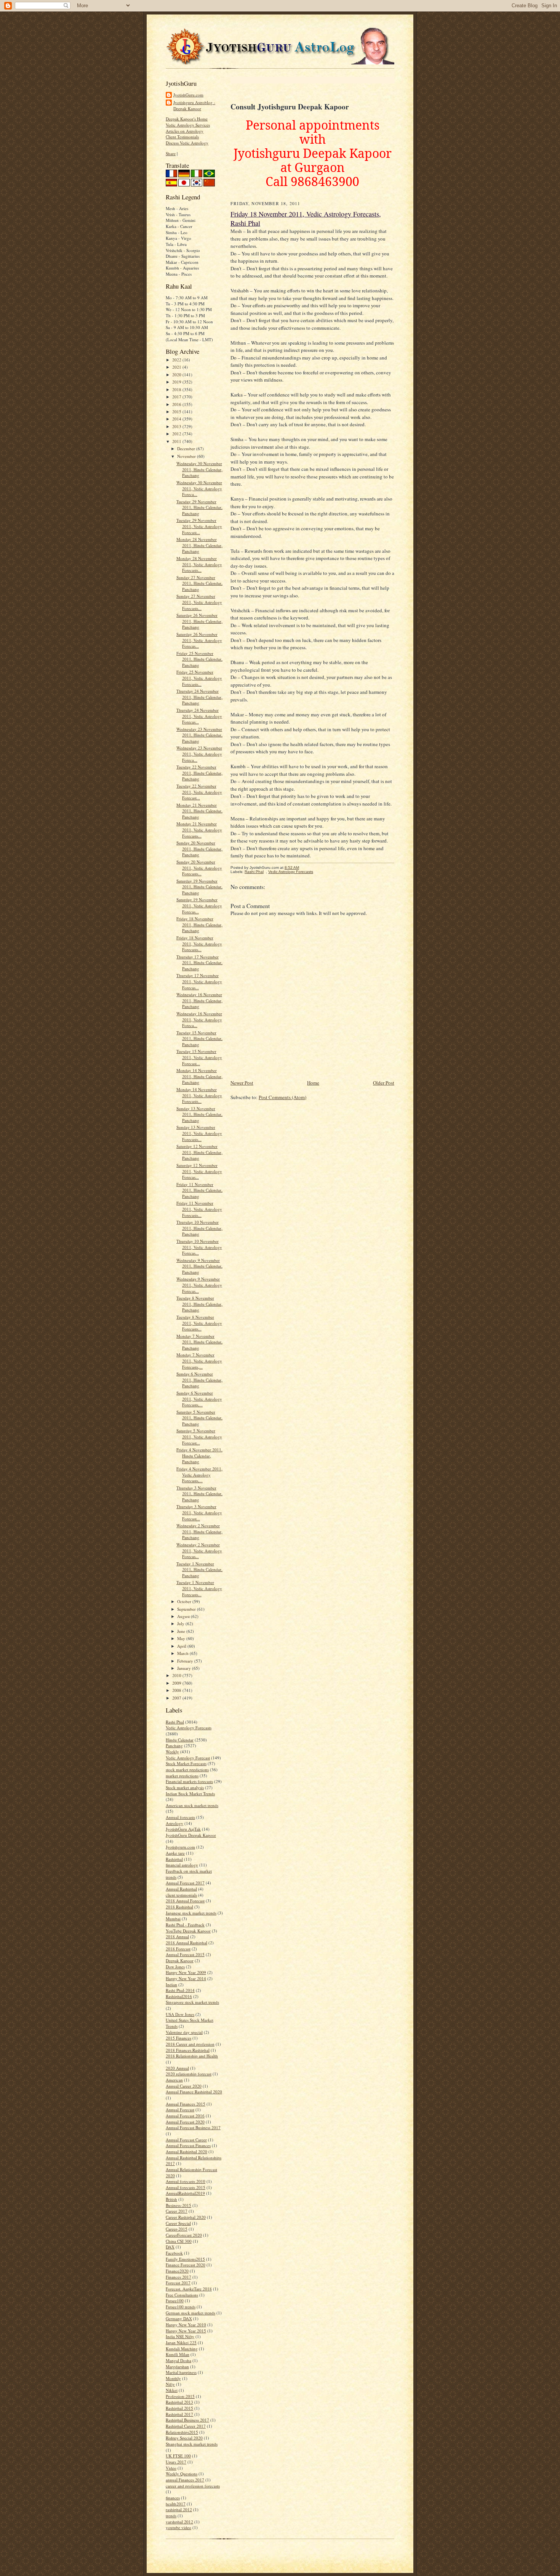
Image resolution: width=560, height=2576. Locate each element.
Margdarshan (177, 2367)
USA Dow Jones (180, 2014)
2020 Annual (177, 2068)
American (174, 2080)
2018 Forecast (178, 1949)
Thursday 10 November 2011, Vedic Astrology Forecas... (199, 1247)
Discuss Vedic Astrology (187, 143)
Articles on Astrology (185, 131)
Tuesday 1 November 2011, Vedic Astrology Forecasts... (199, 1588)
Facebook (174, 2253)
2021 (177, 367)
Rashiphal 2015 (179, 2408)
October (185, 1601)
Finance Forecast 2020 (186, 2265)
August (184, 1616)
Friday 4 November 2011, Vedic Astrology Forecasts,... (199, 1475)
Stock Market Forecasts (186, 1763)
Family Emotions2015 (185, 2259)
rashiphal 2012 (179, 2509)
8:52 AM (292, 867)
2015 (177, 412)
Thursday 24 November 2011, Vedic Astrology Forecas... (199, 716)
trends (171, 2516)
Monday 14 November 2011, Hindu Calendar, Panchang (199, 1076)
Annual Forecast (180, 2110)
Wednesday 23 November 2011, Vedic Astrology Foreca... (199, 754)
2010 (177, 1675)
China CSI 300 (179, 2241)
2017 (177, 397)
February (186, 1661)
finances (173, 2498)
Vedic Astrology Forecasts (189, 1728)
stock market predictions (187, 1769)
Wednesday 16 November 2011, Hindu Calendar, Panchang (199, 1000)
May (182, 1638)
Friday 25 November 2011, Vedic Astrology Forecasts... (199, 678)
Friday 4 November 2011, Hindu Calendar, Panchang (199, 1456)
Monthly (173, 2378)
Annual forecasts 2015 (186, 2187)
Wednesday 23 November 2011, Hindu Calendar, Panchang (199, 735)
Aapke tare (175, 1853)
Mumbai (173, 1919)
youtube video (178, 2527)
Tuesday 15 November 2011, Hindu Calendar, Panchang (199, 1038)
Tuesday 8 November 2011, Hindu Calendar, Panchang (199, 1304)
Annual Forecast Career (186, 2140)
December (187, 449)
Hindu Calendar (180, 1740)
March (183, 1653)
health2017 (176, 2504)
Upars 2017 (176, 2462)
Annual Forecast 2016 (185, 2116)
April (182, 1646)
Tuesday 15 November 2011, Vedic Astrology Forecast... (199, 1057)
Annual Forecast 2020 (185, 2122)
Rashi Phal (175, 1722)
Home (313, 1083)
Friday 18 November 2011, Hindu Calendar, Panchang (199, 924)
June (182, 1631)
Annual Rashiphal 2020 (186, 2151)
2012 (177, 434)
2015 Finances (178, 2038)
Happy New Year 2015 (186, 2331)
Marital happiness (181, 2372)
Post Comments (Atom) (282, 1097)
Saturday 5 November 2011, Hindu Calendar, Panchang (199, 1418)
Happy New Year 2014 (186, 1978)
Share (171, 153)
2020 (177, 375)
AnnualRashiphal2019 (185, 2193)
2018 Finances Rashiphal (188, 2050)
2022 (177, 360)
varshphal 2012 (179, 2522)
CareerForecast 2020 (184, 2235)
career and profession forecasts (193, 2486)
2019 (177, 382)
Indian (171, 1985)
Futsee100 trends (181, 2307)
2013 (177, 426)
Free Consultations (182, 2295)
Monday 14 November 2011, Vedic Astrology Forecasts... (199, 1095)
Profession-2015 (180, 2396)
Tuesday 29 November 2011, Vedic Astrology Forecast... (199, 526)
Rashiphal (174, 1859)
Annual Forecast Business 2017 (193, 2127)
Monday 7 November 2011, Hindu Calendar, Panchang (199, 1342)
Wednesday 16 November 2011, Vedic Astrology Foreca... (199, 1019)
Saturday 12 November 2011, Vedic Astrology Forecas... (199, 1171)
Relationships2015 (182, 2432)
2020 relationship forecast (189, 2074)
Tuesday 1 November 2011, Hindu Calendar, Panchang (199, 1570)
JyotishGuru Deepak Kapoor (191, 1835)
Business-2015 (178, 2205)
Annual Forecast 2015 (185, 1954)
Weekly (172, 1752)
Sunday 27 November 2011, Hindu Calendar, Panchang (199, 583)
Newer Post (242, 1083)
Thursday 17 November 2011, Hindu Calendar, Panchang (199, 963)
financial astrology (182, 1865)
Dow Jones (175, 1967)
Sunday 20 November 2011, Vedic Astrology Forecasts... (199, 868)
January (185, 1668)
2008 (177, 1690)
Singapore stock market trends (192, 2002)
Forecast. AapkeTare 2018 (189, 2289)
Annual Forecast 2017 (185, 1883)
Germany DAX (179, 2318)
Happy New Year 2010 (186, 2325)
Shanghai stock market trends (192, 2444)
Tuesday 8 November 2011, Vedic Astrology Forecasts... (199, 1323)
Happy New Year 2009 (186, 1972)
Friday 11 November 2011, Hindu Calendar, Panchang (199, 1190)
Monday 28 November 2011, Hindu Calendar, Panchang (199, 545)
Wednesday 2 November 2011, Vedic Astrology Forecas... (199, 1550)
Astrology (174, 1823)
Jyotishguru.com (180, 1847)
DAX (170, 2247)
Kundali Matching (182, 2349)
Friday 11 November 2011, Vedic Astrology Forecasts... (199, 1209)
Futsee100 (175, 2301)
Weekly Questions (182, 2474)
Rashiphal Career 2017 (186, 2426)
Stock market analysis (185, 1787)
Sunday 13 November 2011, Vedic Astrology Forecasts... (199, 1133)
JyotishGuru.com (188, 95)
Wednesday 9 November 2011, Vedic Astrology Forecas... (199, 1285)
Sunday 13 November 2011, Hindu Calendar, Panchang (199, 1114)
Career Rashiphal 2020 (186, 2217)
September (187, 1609)
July (181, 1623)
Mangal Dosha (178, 2360)
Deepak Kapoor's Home (187, 119)
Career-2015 (177, 2229)
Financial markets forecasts (189, 1781)
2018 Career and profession (190, 2044)
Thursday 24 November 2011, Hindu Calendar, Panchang (199, 697)
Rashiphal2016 (179, 1996)
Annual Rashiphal (181, 1889)
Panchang (174, 1745)
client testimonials (181, 1895)
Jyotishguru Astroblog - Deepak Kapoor (194, 105)
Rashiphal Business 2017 (187, 2420)
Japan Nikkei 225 (181, 2342)
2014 (177, 419)
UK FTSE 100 (178, 2456)
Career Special (178, 2223)
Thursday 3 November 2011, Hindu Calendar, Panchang (199, 1494)
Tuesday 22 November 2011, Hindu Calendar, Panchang (199, 773)
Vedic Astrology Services (188, 125)
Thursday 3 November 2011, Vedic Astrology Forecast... (199, 1512)
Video (171, 2468)
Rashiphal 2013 (179, 2402)
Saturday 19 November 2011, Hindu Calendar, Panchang (199, 887)
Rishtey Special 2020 (184, 2438)
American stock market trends (192, 1805)
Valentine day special (184, 2032)
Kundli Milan (178, 2354)
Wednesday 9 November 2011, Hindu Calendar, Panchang (199, 1266)
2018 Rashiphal (179, 1907)
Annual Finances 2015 (186, 2104)
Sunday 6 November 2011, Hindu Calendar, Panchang (199, 1380)
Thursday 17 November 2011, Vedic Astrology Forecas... (199, 981)
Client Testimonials (182, 137)
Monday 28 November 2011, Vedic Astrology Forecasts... (199, 564)
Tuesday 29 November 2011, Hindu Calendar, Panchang (199, 507)
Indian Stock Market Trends (190, 1794)
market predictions (182, 1776)
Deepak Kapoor (180, 1960)
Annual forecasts (180, 1817)
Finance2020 (177, 2271)
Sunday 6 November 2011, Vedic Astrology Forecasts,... (199, 1399)
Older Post (384, 1083)
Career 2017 (177, 2211)
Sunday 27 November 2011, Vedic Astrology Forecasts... (199, 602)
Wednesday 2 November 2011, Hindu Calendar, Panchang (199, 1531)
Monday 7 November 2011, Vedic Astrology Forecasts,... (199, 1361)
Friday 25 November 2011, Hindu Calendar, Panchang (199, 659)
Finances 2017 (178, 2277)
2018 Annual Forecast (185, 1901)
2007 (177, 1698)
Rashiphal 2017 (179, 2414)
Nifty (170, 2384)
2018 (177, 389)
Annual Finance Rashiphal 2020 (194, 2092)
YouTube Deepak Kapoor (188, 1931)
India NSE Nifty (180, 2336)
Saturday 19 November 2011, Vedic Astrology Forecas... (199, 905)
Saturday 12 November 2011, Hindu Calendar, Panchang (199, 1152)
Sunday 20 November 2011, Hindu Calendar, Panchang (199, 849)
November (187, 456)
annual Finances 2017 (185, 2480)
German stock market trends (190, 2313)
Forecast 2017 (178, 2283)
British (171, 2199)
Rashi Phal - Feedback (185, 1925)
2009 (177, 1683)
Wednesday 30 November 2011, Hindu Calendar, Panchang (199, 469)
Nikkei (172, 2390)
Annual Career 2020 (184, 2086)
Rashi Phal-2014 (180, 1990)
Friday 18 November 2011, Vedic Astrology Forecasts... (199, 944)
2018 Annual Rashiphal (186, 1943)
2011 (177, 441)
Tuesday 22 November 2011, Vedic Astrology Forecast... (199, 792)
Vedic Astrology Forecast (188, 1758)
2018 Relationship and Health (192, 2056)
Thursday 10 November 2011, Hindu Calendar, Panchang (199, 1228)
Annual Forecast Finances (188, 2145)
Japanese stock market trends (191, 1913)
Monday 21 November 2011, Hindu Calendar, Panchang (199, 811)
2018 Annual (177, 1936)
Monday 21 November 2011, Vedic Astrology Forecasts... (199, 830)
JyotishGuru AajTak (183, 1829)
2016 (177, 404)
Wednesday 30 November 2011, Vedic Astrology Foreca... (199, 488)
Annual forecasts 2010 (186, 2181)
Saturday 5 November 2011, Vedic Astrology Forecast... (199, 1436)
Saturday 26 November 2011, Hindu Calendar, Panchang (199, 621)
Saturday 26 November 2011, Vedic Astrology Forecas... (199, 640)
